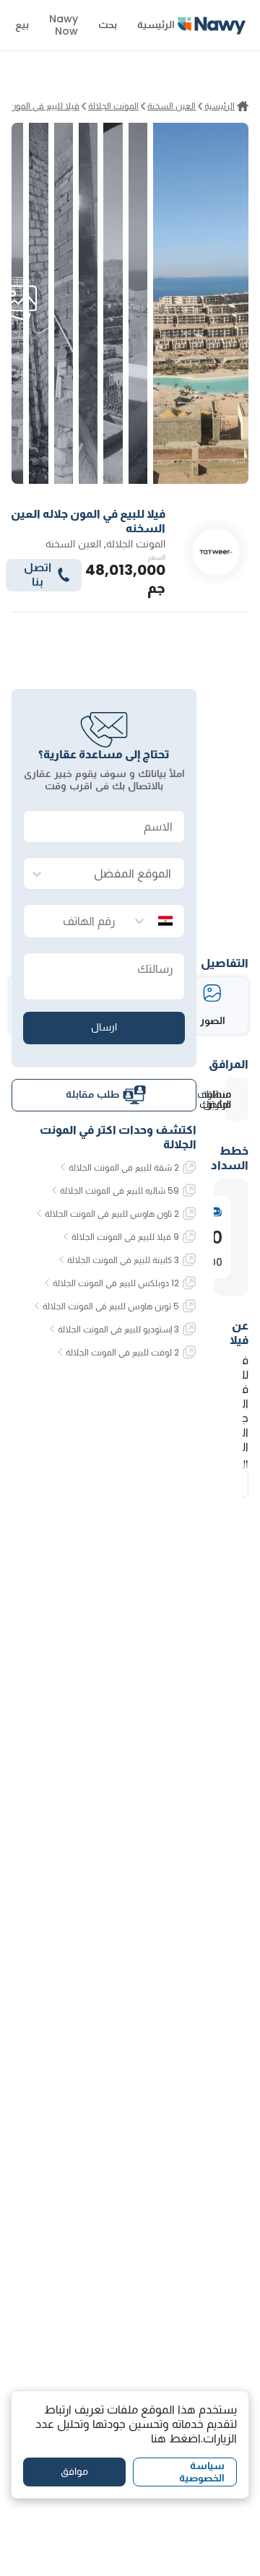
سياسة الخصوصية (202, 2472)
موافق (74, 2471)
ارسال (104, 1027)
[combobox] (118, 874)
